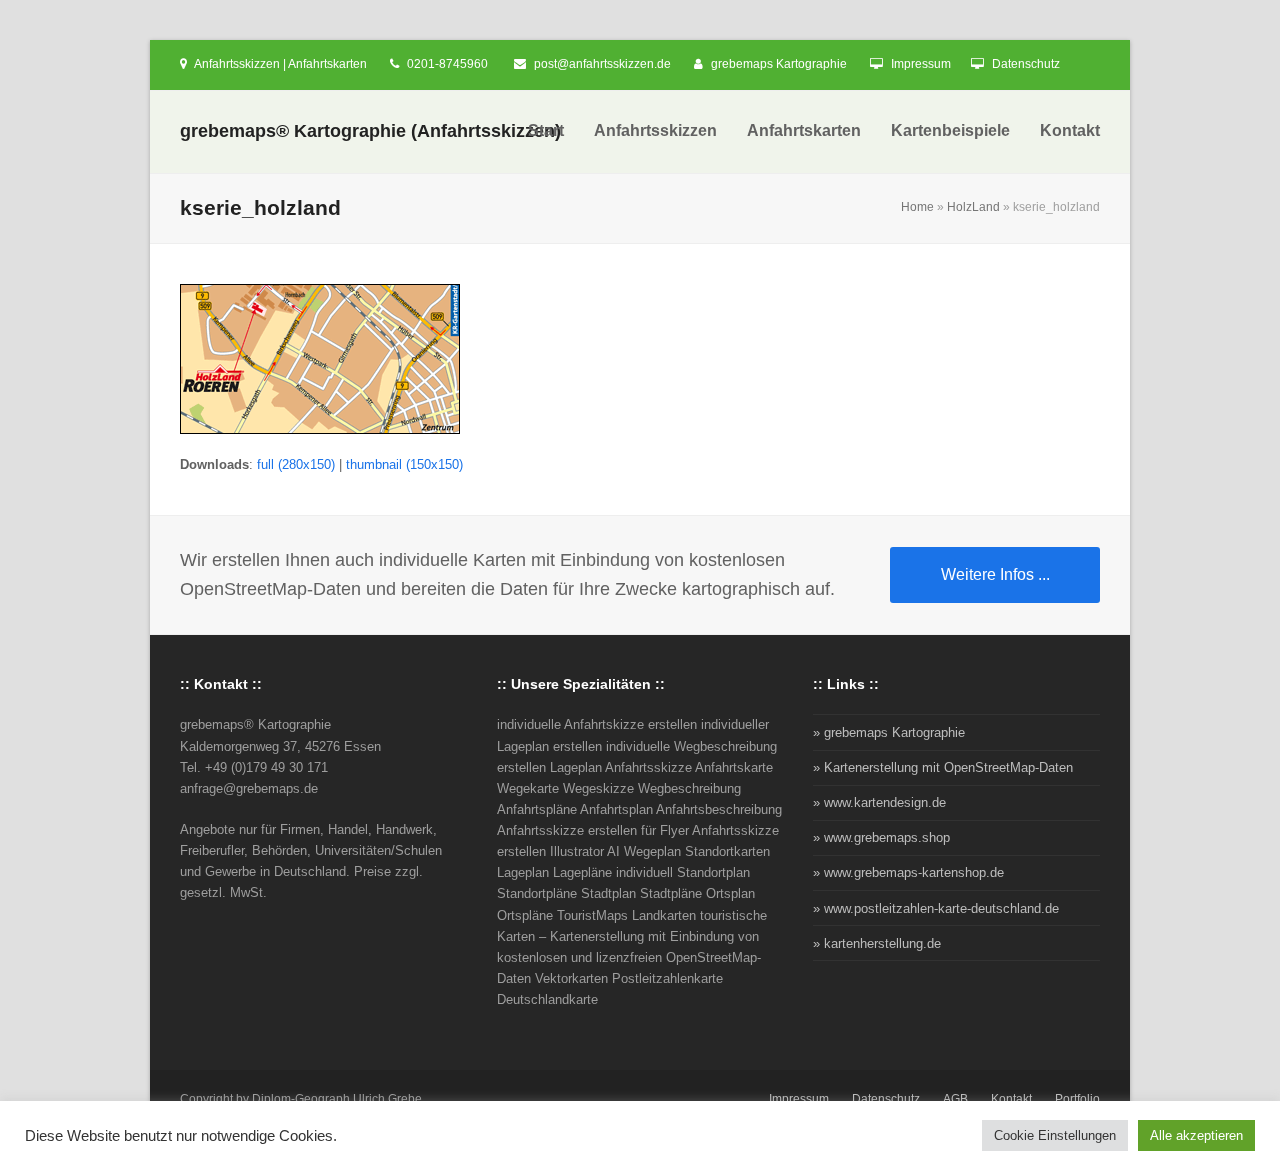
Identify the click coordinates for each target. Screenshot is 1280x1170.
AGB (955, 1099)
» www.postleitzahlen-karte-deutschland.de (936, 908)
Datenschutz (1026, 64)
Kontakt (1011, 1099)
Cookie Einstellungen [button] (1055, 1135)
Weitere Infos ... (995, 574)
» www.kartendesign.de (879, 802)
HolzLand (973, 207)
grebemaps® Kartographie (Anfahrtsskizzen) (370, 131)
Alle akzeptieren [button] (1196, 1135)
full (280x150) (296, 464)
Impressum (921, 64)
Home (917, 207)
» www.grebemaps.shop (881, 837)
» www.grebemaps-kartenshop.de (908, 872)
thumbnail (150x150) (404, 464)
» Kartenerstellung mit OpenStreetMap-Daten (943, 767)
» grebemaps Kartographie (889, 732)
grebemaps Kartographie (779, 64)
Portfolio (1077, 1099)
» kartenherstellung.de (877, 943)
